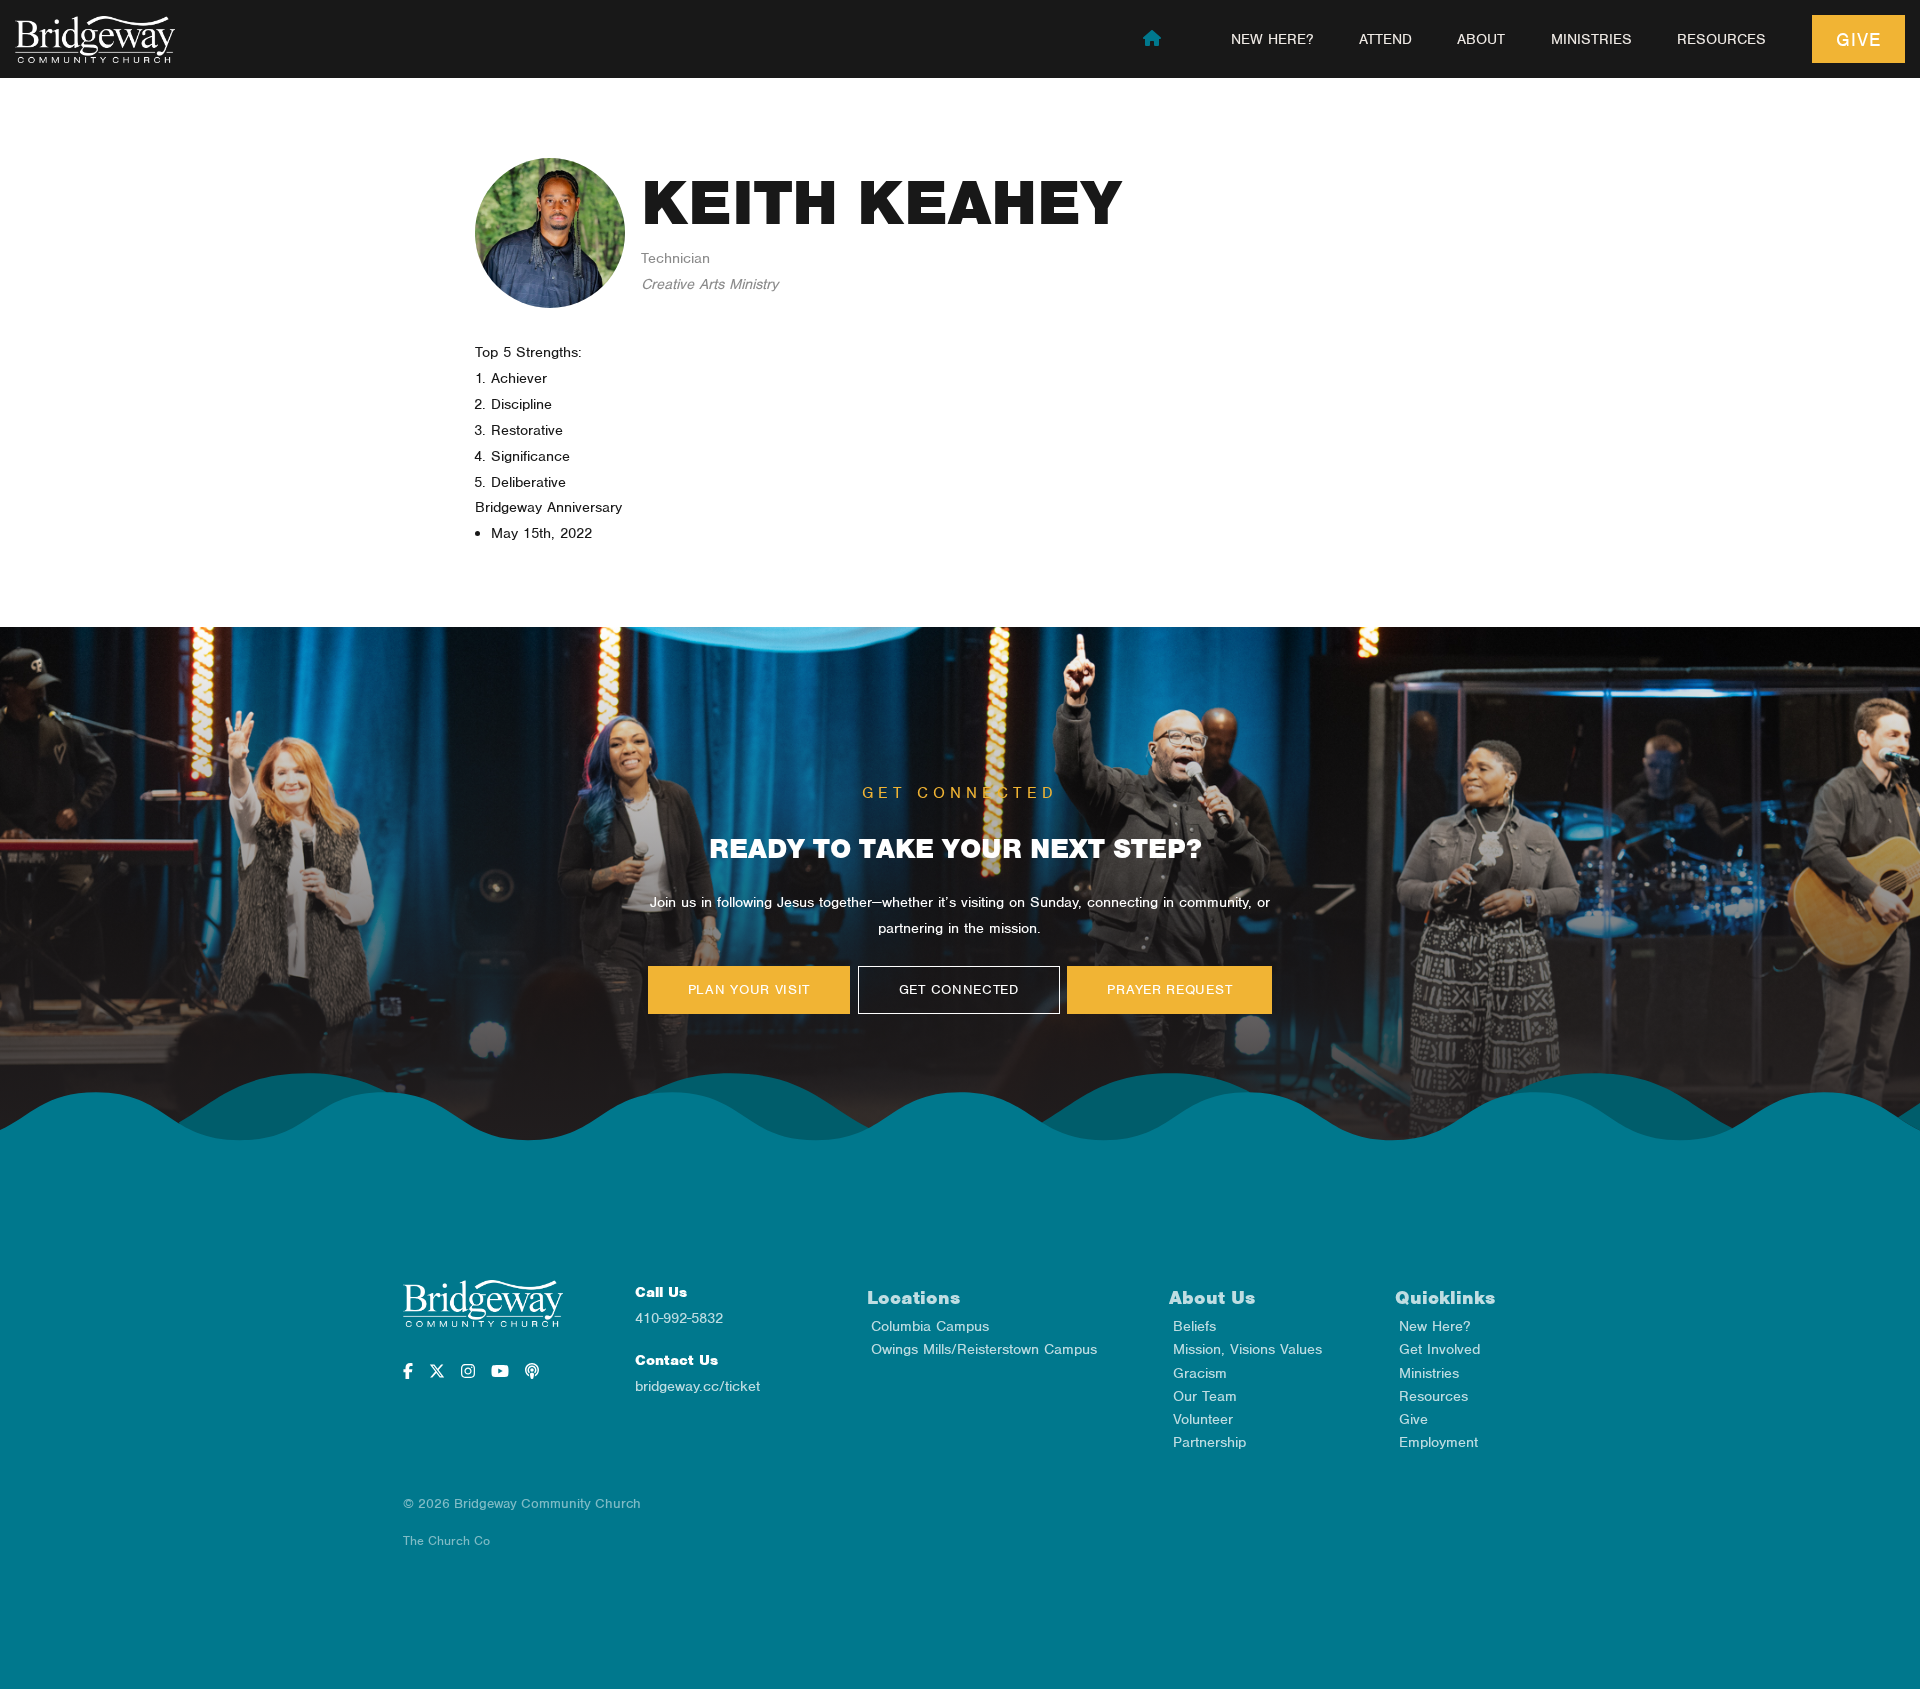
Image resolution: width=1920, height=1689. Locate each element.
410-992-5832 (679, 1318)
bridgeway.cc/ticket (697, 1386)
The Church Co (446, 1540)
